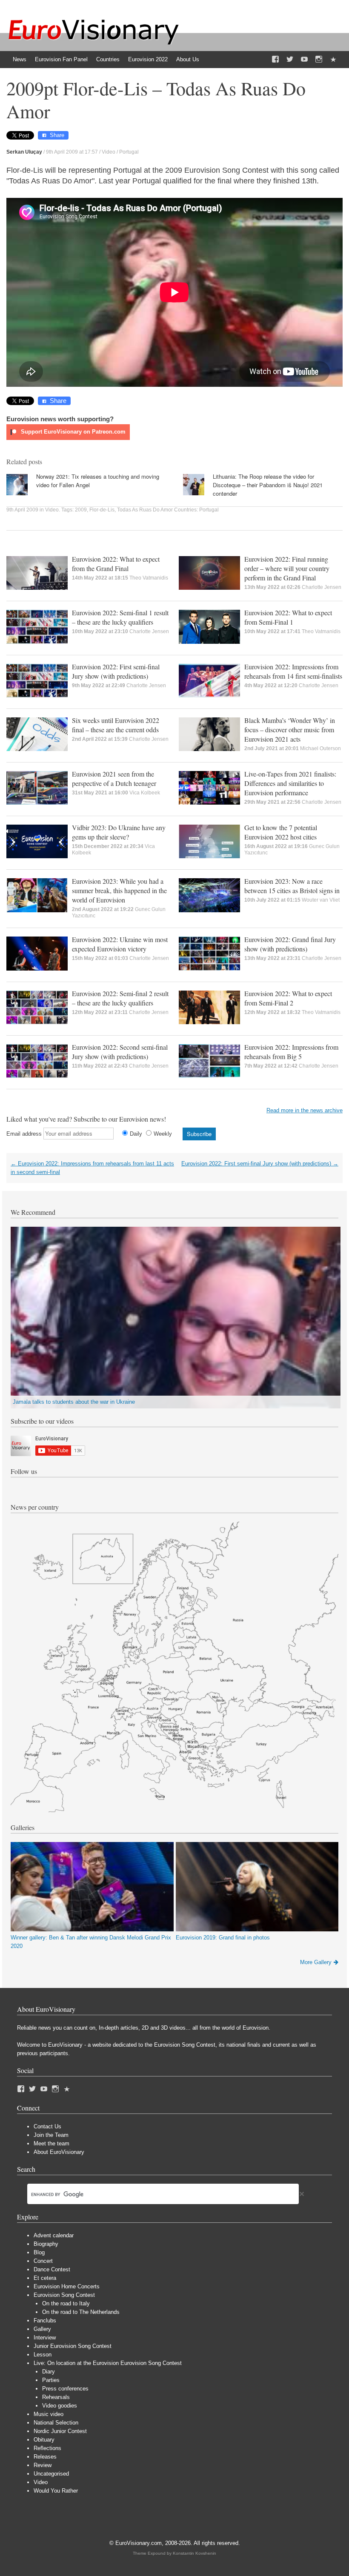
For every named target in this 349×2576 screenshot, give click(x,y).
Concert (43, 2261)
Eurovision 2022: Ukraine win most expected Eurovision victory (120, 944)
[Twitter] (290, 60)
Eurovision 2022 (148, 59)
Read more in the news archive (305, 1110)
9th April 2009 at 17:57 (72, 152)
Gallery (42, 2329)
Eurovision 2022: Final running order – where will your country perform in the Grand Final (287, 568)
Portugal (129, 152)
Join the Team (51, 2135)
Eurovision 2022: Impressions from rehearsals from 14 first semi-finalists (293, 671)
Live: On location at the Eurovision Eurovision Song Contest (108, 2363)
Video (109, 152)
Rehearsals (56, 2397)
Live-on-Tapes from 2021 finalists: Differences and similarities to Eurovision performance (290, 783)
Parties (51, 2380)
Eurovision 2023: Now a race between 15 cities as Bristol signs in (292, 886)
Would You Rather (56, 2491)
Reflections (47, 2448)
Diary (49, 2372)
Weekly (163, 1134)
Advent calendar (54, 2235)
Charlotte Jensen (322, 587)
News (20, 59)
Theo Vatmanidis (149, 578)
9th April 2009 (22, 510)
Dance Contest (52, 2269)
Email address (24, 1134)
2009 (81, 510)
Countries (108, 59)
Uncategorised (51, 2474)
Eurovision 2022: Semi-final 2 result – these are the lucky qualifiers (120, 998)
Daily (136, 1134)
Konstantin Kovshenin (195, 2553)
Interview (45, 2338)
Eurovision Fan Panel (61, 59)
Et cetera (45, 2278)
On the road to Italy (66, 2303)
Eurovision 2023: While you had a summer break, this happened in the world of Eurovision (119, 890)
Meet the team (51, 2143)
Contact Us (47, 2126)
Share (57, 135)
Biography (46, 2244)
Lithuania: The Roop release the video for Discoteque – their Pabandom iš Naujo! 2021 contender (268, 485)
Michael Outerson (320, 748)
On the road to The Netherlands (81, 2312)
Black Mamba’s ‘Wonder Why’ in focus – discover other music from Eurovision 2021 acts (290, 730)
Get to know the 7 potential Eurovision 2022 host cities (281, 832)
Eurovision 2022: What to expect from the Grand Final (116, 564)
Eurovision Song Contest (64, 2295)
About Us (188, 59)
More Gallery (316, 1962)
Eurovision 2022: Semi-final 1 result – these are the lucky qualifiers (120, 617)
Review (43, 2465)
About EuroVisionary (59, 2152)
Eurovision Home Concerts (67, 2286)
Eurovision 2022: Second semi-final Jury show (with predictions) (120, 1052)
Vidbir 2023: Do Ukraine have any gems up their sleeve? (119, 832)
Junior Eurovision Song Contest (73, 2346)
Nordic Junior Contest (60, 2431)
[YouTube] (304, 60)
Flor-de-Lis (102, 510)
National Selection (56, 2423)
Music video (49, 2414)
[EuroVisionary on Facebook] (275, 60)
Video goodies (60, 2406)
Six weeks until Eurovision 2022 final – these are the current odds (116, 725)
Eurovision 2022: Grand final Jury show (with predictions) (290, 944)
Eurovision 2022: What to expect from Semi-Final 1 (288, 617)
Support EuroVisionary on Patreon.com (72, 432)
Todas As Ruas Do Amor (145, 510)
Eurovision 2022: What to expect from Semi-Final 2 (288, 998)
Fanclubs (45, 2320)
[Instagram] (319, 60)
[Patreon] (333, 60)
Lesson (43, 2355)
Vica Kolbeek (145, 793)
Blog (39, 2252)
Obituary (44, 2440)
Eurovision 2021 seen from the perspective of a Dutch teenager (114, 778)
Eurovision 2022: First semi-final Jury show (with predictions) (116, 671)
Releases (45, 2457)
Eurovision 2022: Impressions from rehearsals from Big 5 (291, 1052)
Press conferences (65, 2389)
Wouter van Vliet (321, 900)
